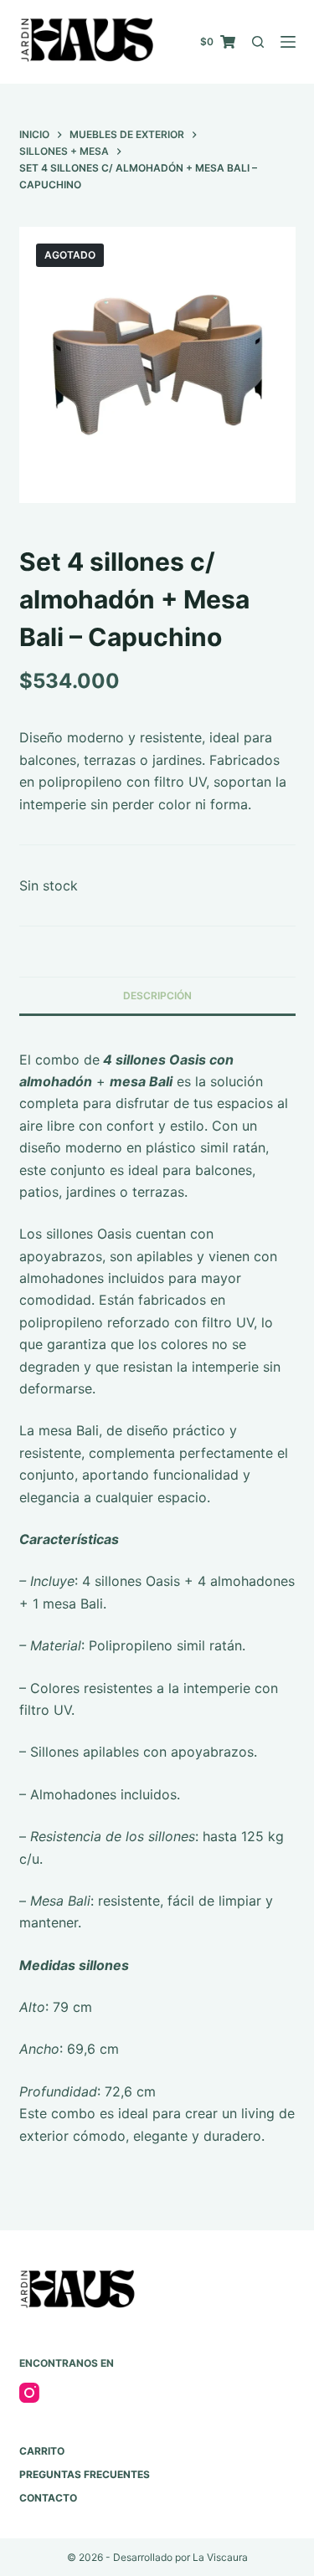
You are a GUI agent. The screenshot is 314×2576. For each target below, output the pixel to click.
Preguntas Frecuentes (85, 2474)
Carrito (42, 2451)
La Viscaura (220, 2557)
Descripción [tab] (157, 996)
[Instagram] (29, 2393)
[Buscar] (258, 42)
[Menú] (288, 42)
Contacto (48, 2498)
